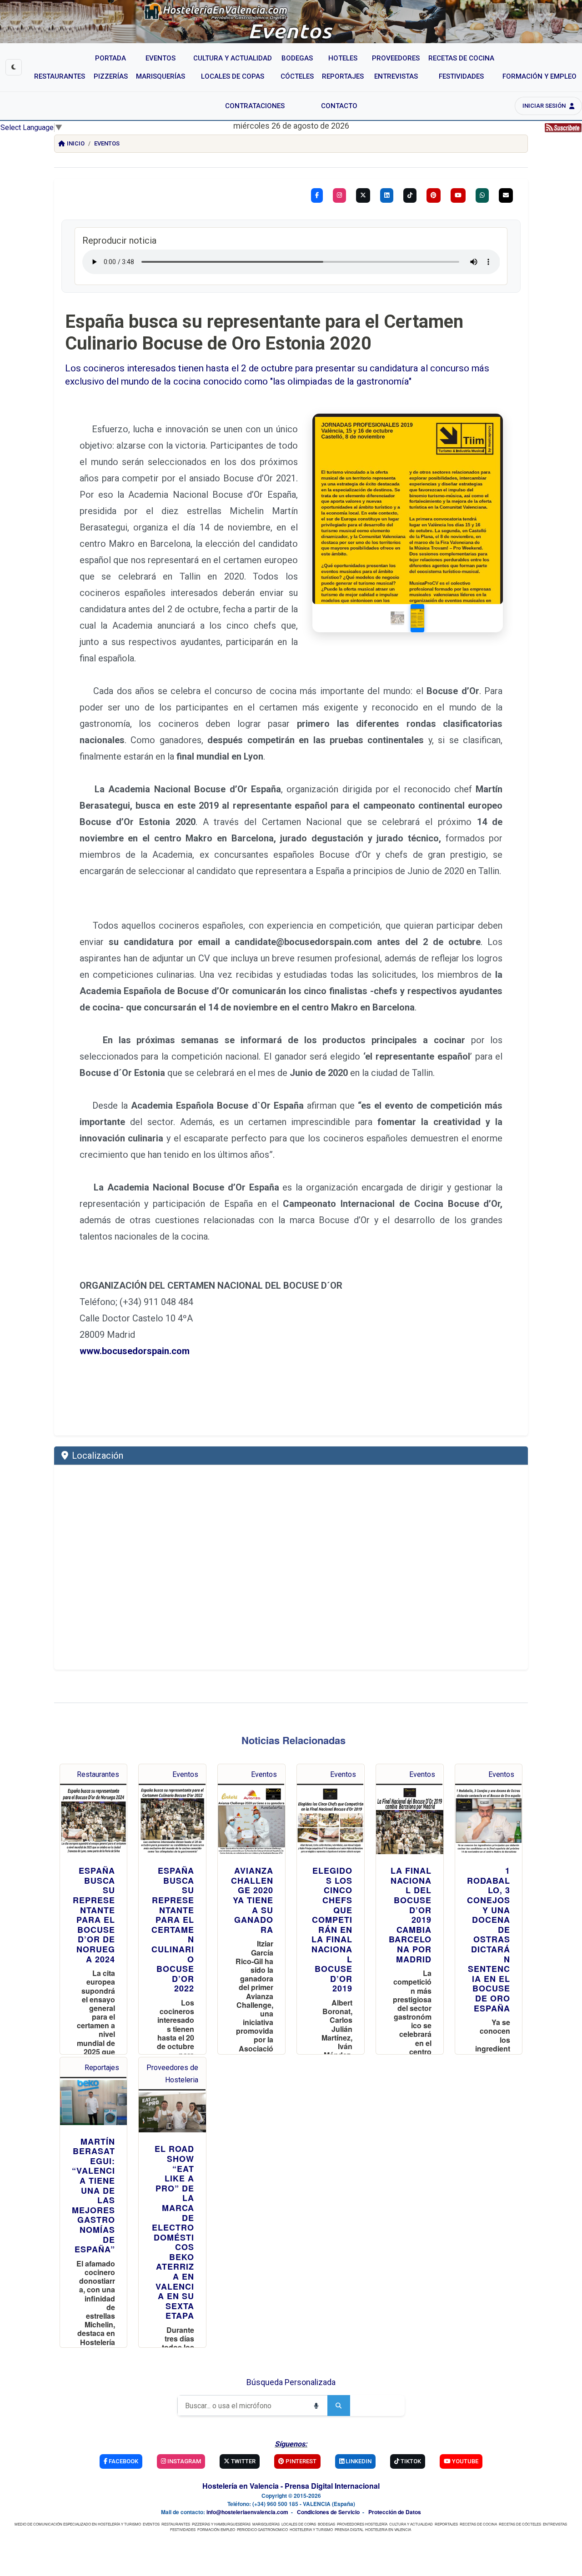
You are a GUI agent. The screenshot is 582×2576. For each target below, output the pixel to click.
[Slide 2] (417, 618)
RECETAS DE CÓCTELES (520, 2524)
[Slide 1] (397, 618)
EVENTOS (151, 2524)
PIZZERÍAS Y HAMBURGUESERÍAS (221, 2524)
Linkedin (358, 2461)
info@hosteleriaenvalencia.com (247, 2512)
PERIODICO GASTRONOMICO (262, 2529)
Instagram (183, 2461)
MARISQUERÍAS (266, 2524)
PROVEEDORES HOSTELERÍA (362, 2524)
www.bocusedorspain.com (135, 1351)
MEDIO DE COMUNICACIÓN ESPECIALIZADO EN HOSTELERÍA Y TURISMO (78, 2524)
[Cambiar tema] (14, 67)
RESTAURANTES (176, 2524)
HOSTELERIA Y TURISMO (311, 2529)
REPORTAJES (446, 2524)
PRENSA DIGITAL (349, 2529)
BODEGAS (326, 2524)
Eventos (107, 143)
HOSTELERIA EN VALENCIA (388, 2529)
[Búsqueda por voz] (316, 2406)
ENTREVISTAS (555, 2524)
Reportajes (102, 2068)
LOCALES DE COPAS (299, 2524)
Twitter (243, 2461)
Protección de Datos (395, 2512)
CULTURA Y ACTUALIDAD (411, 2524)
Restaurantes (98, 1774)
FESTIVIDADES (183, 2529)
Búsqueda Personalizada (291, 2382)
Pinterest (300, 2461)
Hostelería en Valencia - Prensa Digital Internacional (291, 2486)
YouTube (464, 2461)
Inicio (76, 143)
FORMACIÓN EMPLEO (216, 2529)
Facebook (123, 2461)
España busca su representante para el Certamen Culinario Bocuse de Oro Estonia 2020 (264, 333)
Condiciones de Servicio (328, 2512)
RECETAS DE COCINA (478, 2524)
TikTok (410, 2461)
